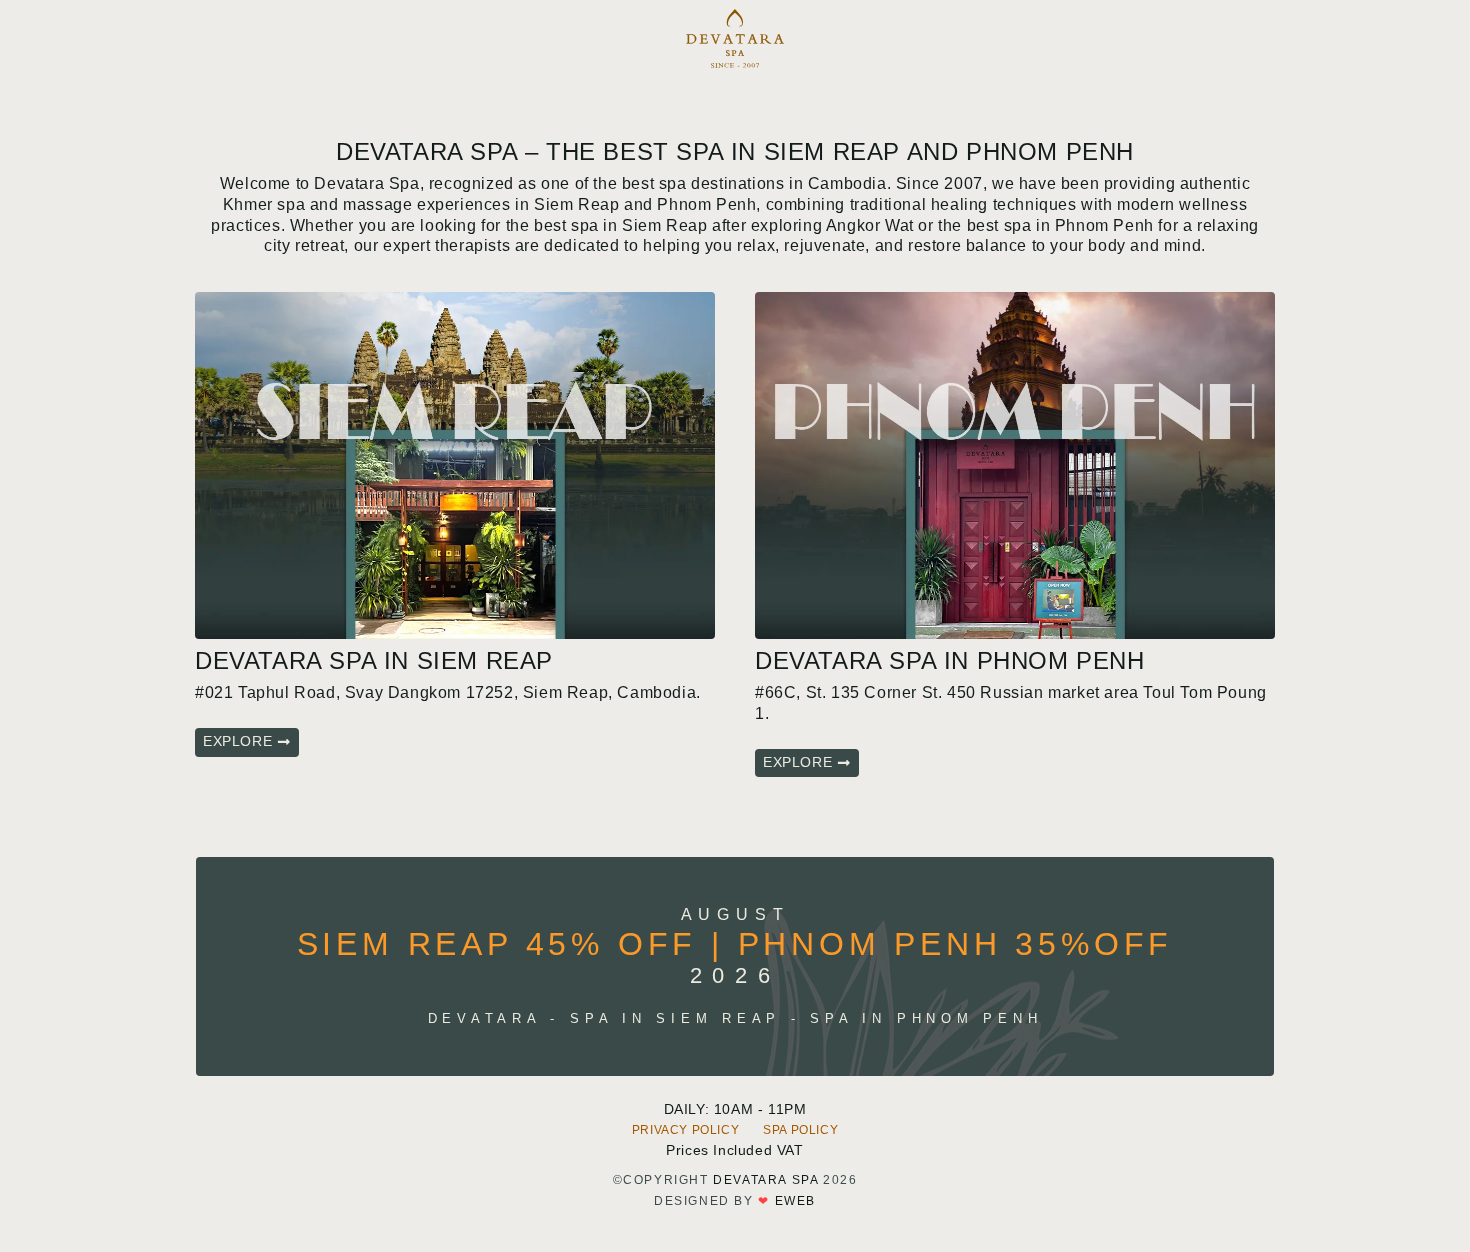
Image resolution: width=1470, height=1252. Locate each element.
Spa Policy (800, 1130)
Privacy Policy (685, 1130)
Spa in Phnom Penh (926, 1018)
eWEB (795, 1201)
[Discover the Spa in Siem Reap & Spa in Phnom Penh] (735, 38)
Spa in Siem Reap (675, 1018)
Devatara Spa (765, 1180)
